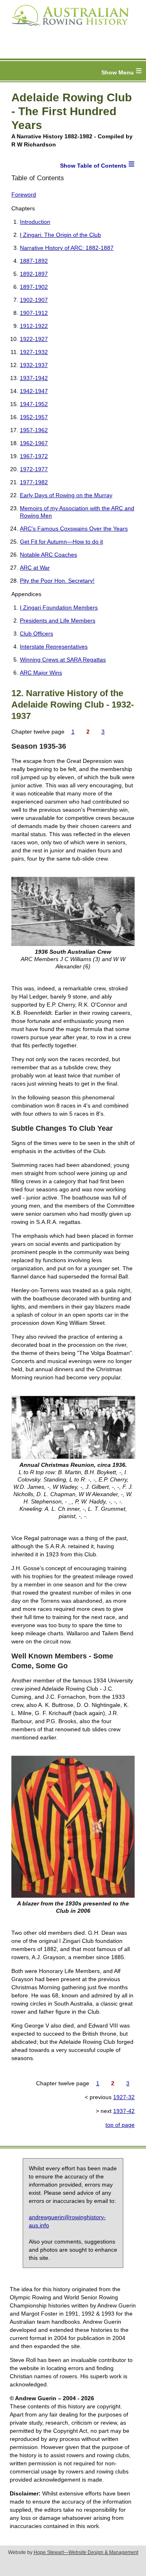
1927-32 (124, 2097)
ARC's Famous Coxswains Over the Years (74, 529)
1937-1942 (34, 378)
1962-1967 (34, 443)
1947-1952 (34, 404)
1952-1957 (34, 417)
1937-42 (124, 2111)
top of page (120, 2125)
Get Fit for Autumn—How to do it (61, 542)
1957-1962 (34, 430)
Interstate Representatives (54, 647)
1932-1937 (34, 365)
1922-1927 (34, 339)
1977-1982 (34, 482)
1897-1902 (34, 287)
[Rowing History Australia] (67, 28)
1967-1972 (34, 456)
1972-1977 (34, 469)
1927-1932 (34, 352)
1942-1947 (34, 391)
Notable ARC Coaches (48, 555)
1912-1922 (34, 326)
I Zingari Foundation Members (59, 607)
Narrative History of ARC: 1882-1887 (67, 248)
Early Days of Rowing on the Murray (66, 495)
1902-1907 (34, 300)
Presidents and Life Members (58, 621)
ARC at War (35, 568)
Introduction (35, 222)
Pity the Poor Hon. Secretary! (57, 581)
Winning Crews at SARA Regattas (63, 660)
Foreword (24, 194)
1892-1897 (34, 274)
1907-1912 (34, 313)
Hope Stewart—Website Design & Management (86, 2552)
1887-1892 (34, 261)
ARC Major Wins (41, 673)
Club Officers (36, 634)
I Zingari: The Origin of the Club (60, 235)
